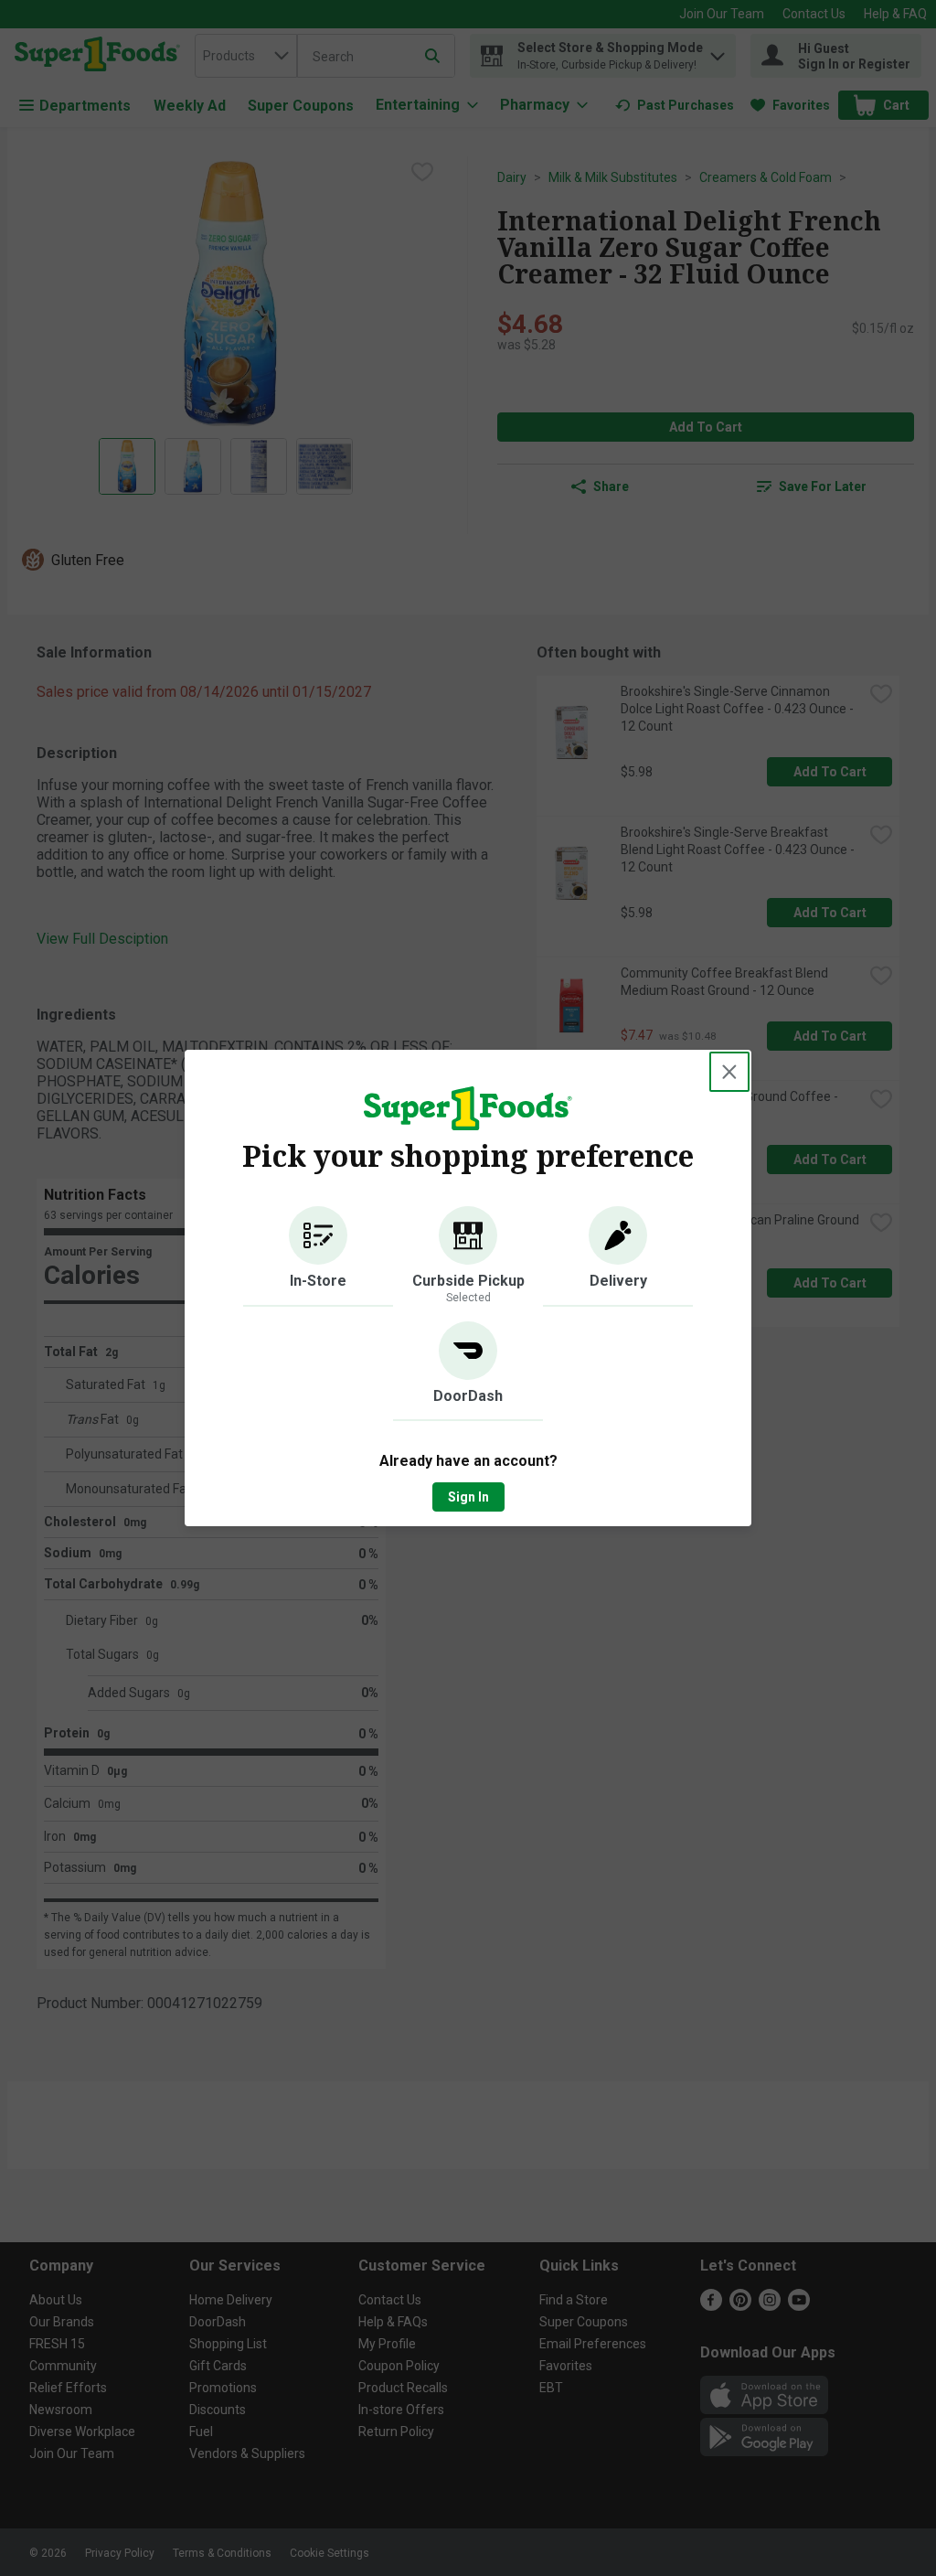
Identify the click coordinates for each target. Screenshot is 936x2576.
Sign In (468, 1497)
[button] (318, 1256)
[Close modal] (729, 1072)
